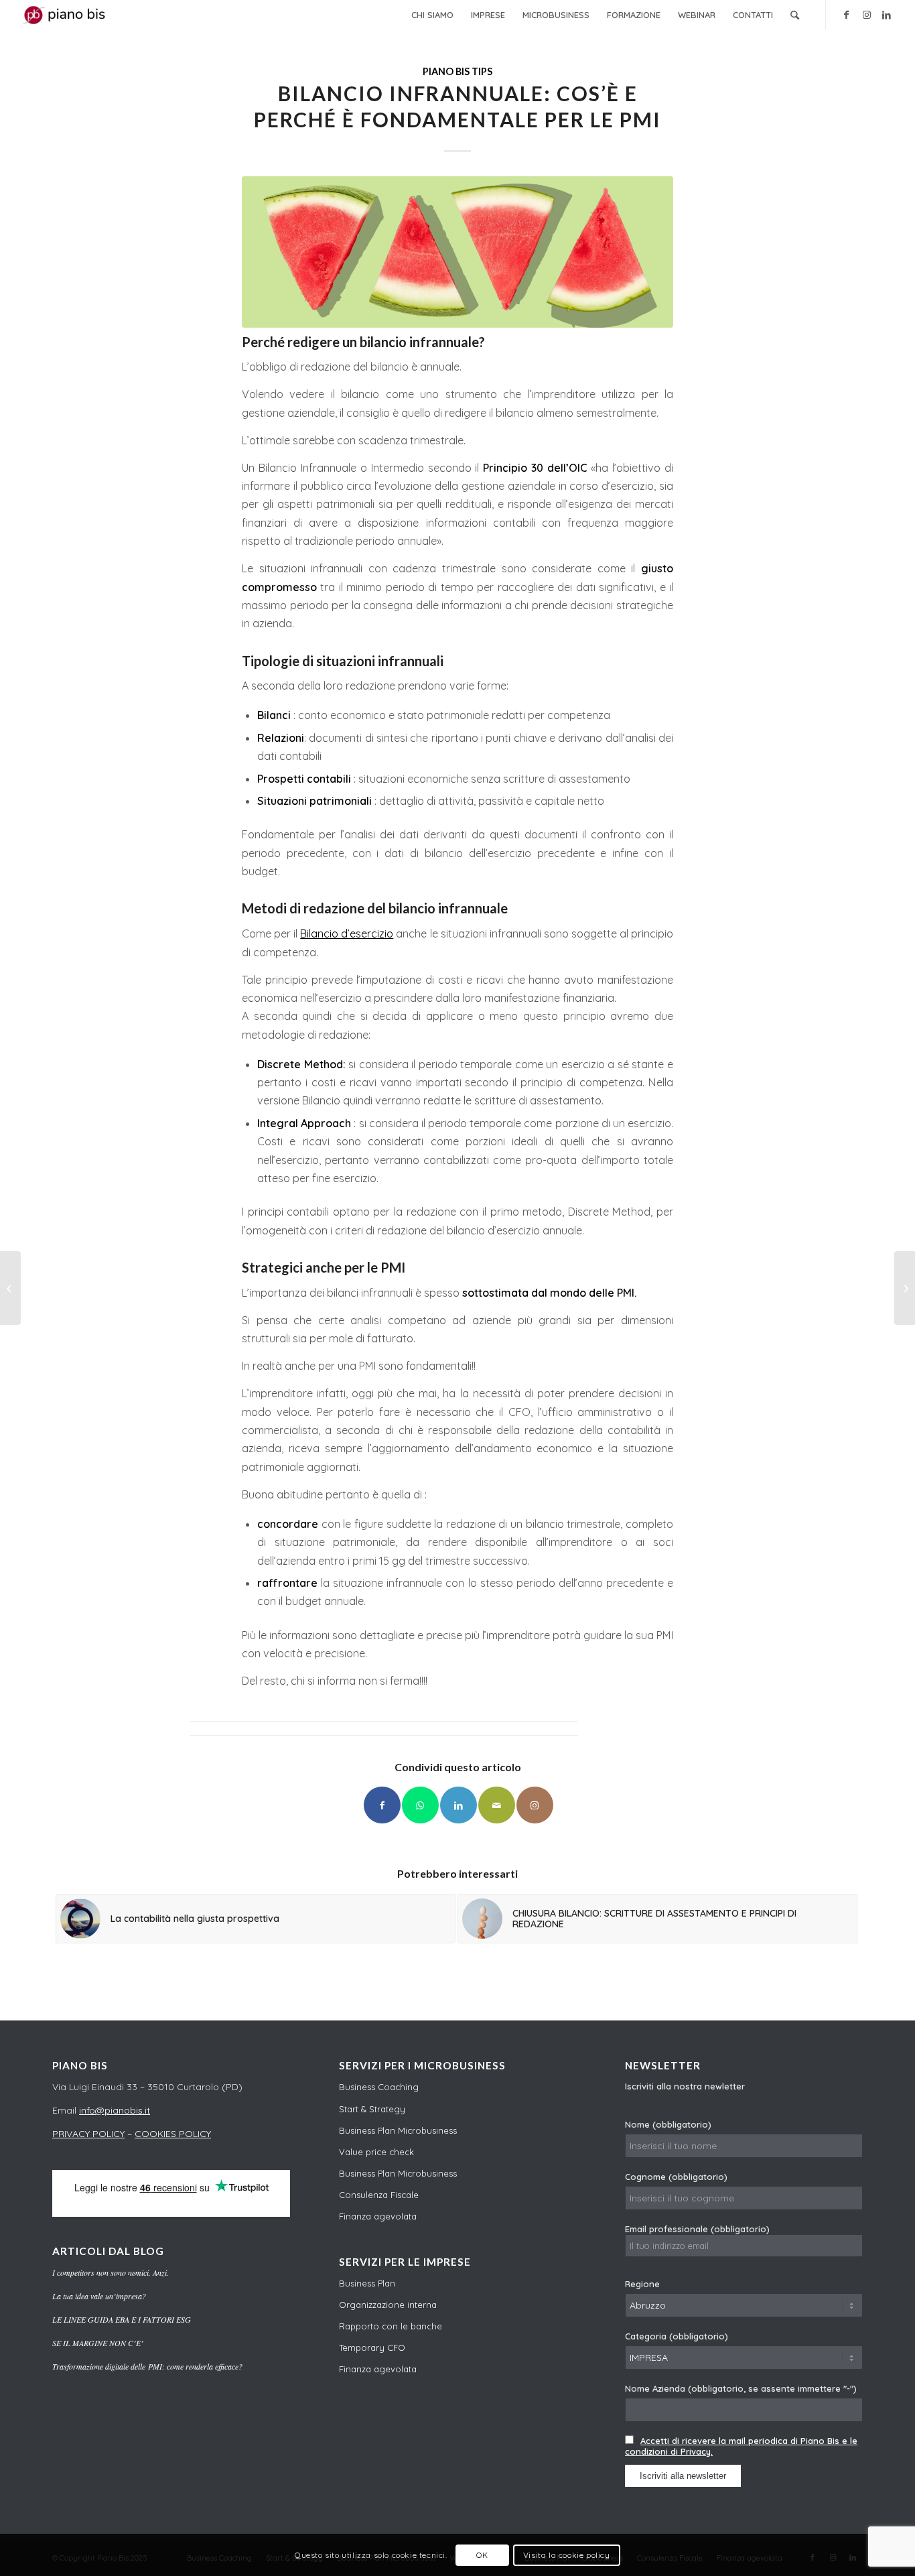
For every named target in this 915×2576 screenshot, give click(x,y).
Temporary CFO (372, 2347)
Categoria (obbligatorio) (677, 2336)
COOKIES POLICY (173, 2134)
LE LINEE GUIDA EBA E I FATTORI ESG (122, 2319)
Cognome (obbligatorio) (676, 2177)
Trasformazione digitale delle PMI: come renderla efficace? (147, 2366)
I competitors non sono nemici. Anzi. (111, 2272)
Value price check (376, 2152)
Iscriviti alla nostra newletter (685, 2086)
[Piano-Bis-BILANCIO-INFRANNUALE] (457, 252)
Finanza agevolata (378, 2216)
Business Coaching (379, 2087)
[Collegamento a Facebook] (847, 15)
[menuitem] (432, 15)
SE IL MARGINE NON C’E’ (98, 2343)
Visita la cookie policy (567, 2555)
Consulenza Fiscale (379, 2195)
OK (482, 2555)
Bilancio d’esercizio (347, 933)
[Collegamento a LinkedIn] (887, 15)
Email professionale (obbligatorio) (697, 2229)
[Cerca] (795, 15)
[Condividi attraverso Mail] (497, 1805)
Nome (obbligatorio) (668, 2124)
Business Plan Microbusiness (398, 2130)
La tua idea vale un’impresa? (99, 2296)
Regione (642, 2284)
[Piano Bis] (66, 15)
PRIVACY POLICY (88, 2134)
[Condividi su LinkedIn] (459, 1805)
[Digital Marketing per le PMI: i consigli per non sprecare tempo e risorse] (10, 1288)
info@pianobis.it (115, 2110)
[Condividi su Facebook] (382, 1805)
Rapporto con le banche (391, 2326)
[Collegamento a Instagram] (867, 15)
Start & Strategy (372, 2109)
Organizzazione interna (388, 2305)
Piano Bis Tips (457, 71)
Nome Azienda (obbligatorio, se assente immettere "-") (741, 2388)
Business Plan (367, 2283)
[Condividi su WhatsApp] (420, 1805)
